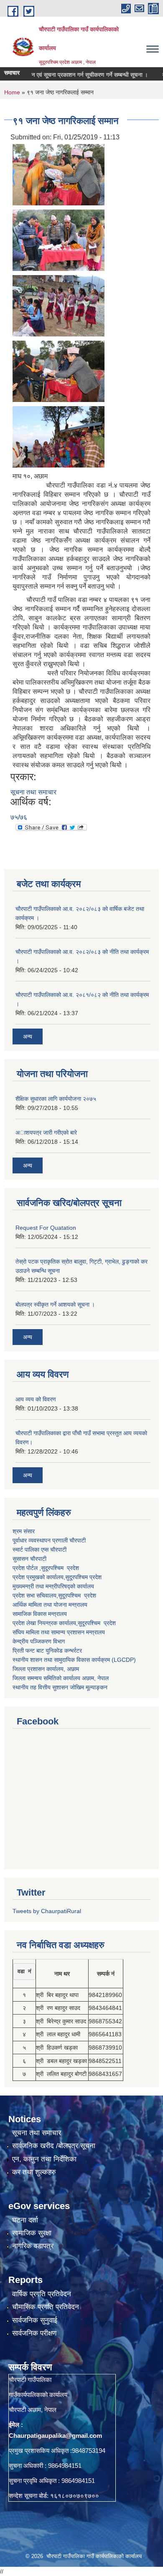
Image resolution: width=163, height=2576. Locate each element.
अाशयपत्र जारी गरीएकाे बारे (46, 1133)
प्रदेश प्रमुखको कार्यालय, (39, 1577)
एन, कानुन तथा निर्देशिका (44, 2159)
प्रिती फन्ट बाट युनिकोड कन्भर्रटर (47, 1651)
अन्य (28, 1036)
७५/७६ (19, 817)
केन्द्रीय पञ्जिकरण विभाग (39, 1641)
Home (12, 92)
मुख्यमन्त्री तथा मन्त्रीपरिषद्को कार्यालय (53, 1586)
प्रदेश (96, 1577)
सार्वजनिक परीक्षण (34, 2333)
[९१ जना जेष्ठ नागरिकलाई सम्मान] (59, 174)
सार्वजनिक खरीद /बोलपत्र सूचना (54, 2146)
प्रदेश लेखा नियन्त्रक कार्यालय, (45, 1623)
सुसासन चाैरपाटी (29, 1559)
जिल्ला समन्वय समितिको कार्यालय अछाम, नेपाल (61, 1678)
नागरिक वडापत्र (33, 2246)
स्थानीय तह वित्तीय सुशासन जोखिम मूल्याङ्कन (60, 1687)
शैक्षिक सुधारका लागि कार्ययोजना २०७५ (56, 1099)
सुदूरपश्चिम (77, 1577)
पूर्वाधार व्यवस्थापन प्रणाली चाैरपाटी (49, 1540)
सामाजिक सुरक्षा (32, 2233)
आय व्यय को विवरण (36, 1399)
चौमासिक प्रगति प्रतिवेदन (46, 2307)
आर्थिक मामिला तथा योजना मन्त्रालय (50, 1605)
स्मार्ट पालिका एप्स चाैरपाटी (39, 1550)
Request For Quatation (46, 1228)
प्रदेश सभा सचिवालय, (35, 1595)
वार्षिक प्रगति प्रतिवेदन (42, 2294)
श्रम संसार (24, 1531)
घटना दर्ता (25, 2220)
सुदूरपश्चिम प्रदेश (77, 1595)
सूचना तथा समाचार (33, 792)
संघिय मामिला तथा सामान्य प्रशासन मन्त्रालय (59, 1632)
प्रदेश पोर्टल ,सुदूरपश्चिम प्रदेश (46, 1568)
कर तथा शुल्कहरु (34, 2172)
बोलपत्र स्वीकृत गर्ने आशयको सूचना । (55, 1304)
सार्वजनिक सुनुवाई (35, 2320)
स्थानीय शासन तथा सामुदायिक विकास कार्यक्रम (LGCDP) (74, 1660)
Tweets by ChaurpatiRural (47, 1911)
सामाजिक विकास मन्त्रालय (40, 1614)
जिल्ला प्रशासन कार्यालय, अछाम (46, 1669)
